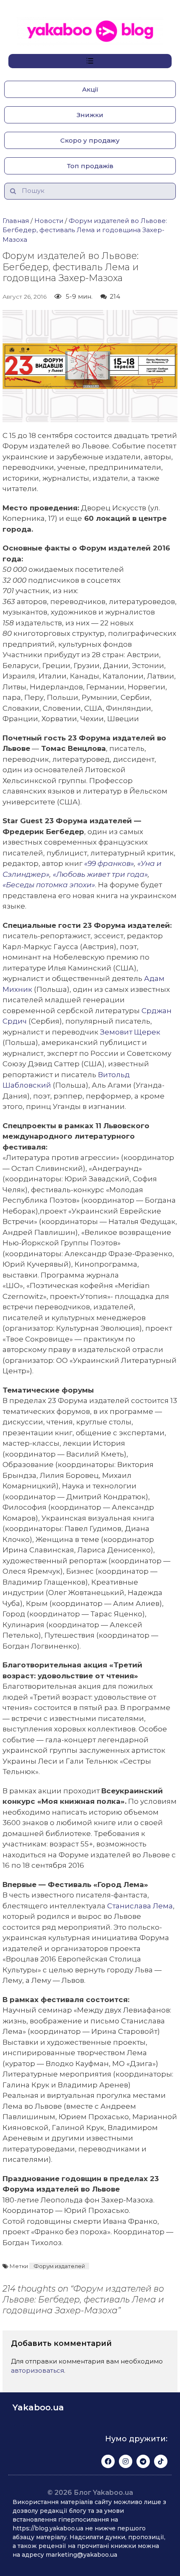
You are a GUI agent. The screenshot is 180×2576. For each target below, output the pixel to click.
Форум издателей (59, 2266)
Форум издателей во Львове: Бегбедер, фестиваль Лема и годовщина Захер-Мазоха (85, 230)
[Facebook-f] (108, 2461)
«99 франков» (109, 863)
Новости (49, 221)
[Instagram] (126, 2461)
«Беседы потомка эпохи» (49, 885)
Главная (16, 221)
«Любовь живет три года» (99, 874)
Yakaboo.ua (38, 2407)
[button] (90, 89)
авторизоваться (37, 2370)
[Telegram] (143, 2461)
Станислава (140, 1906)
